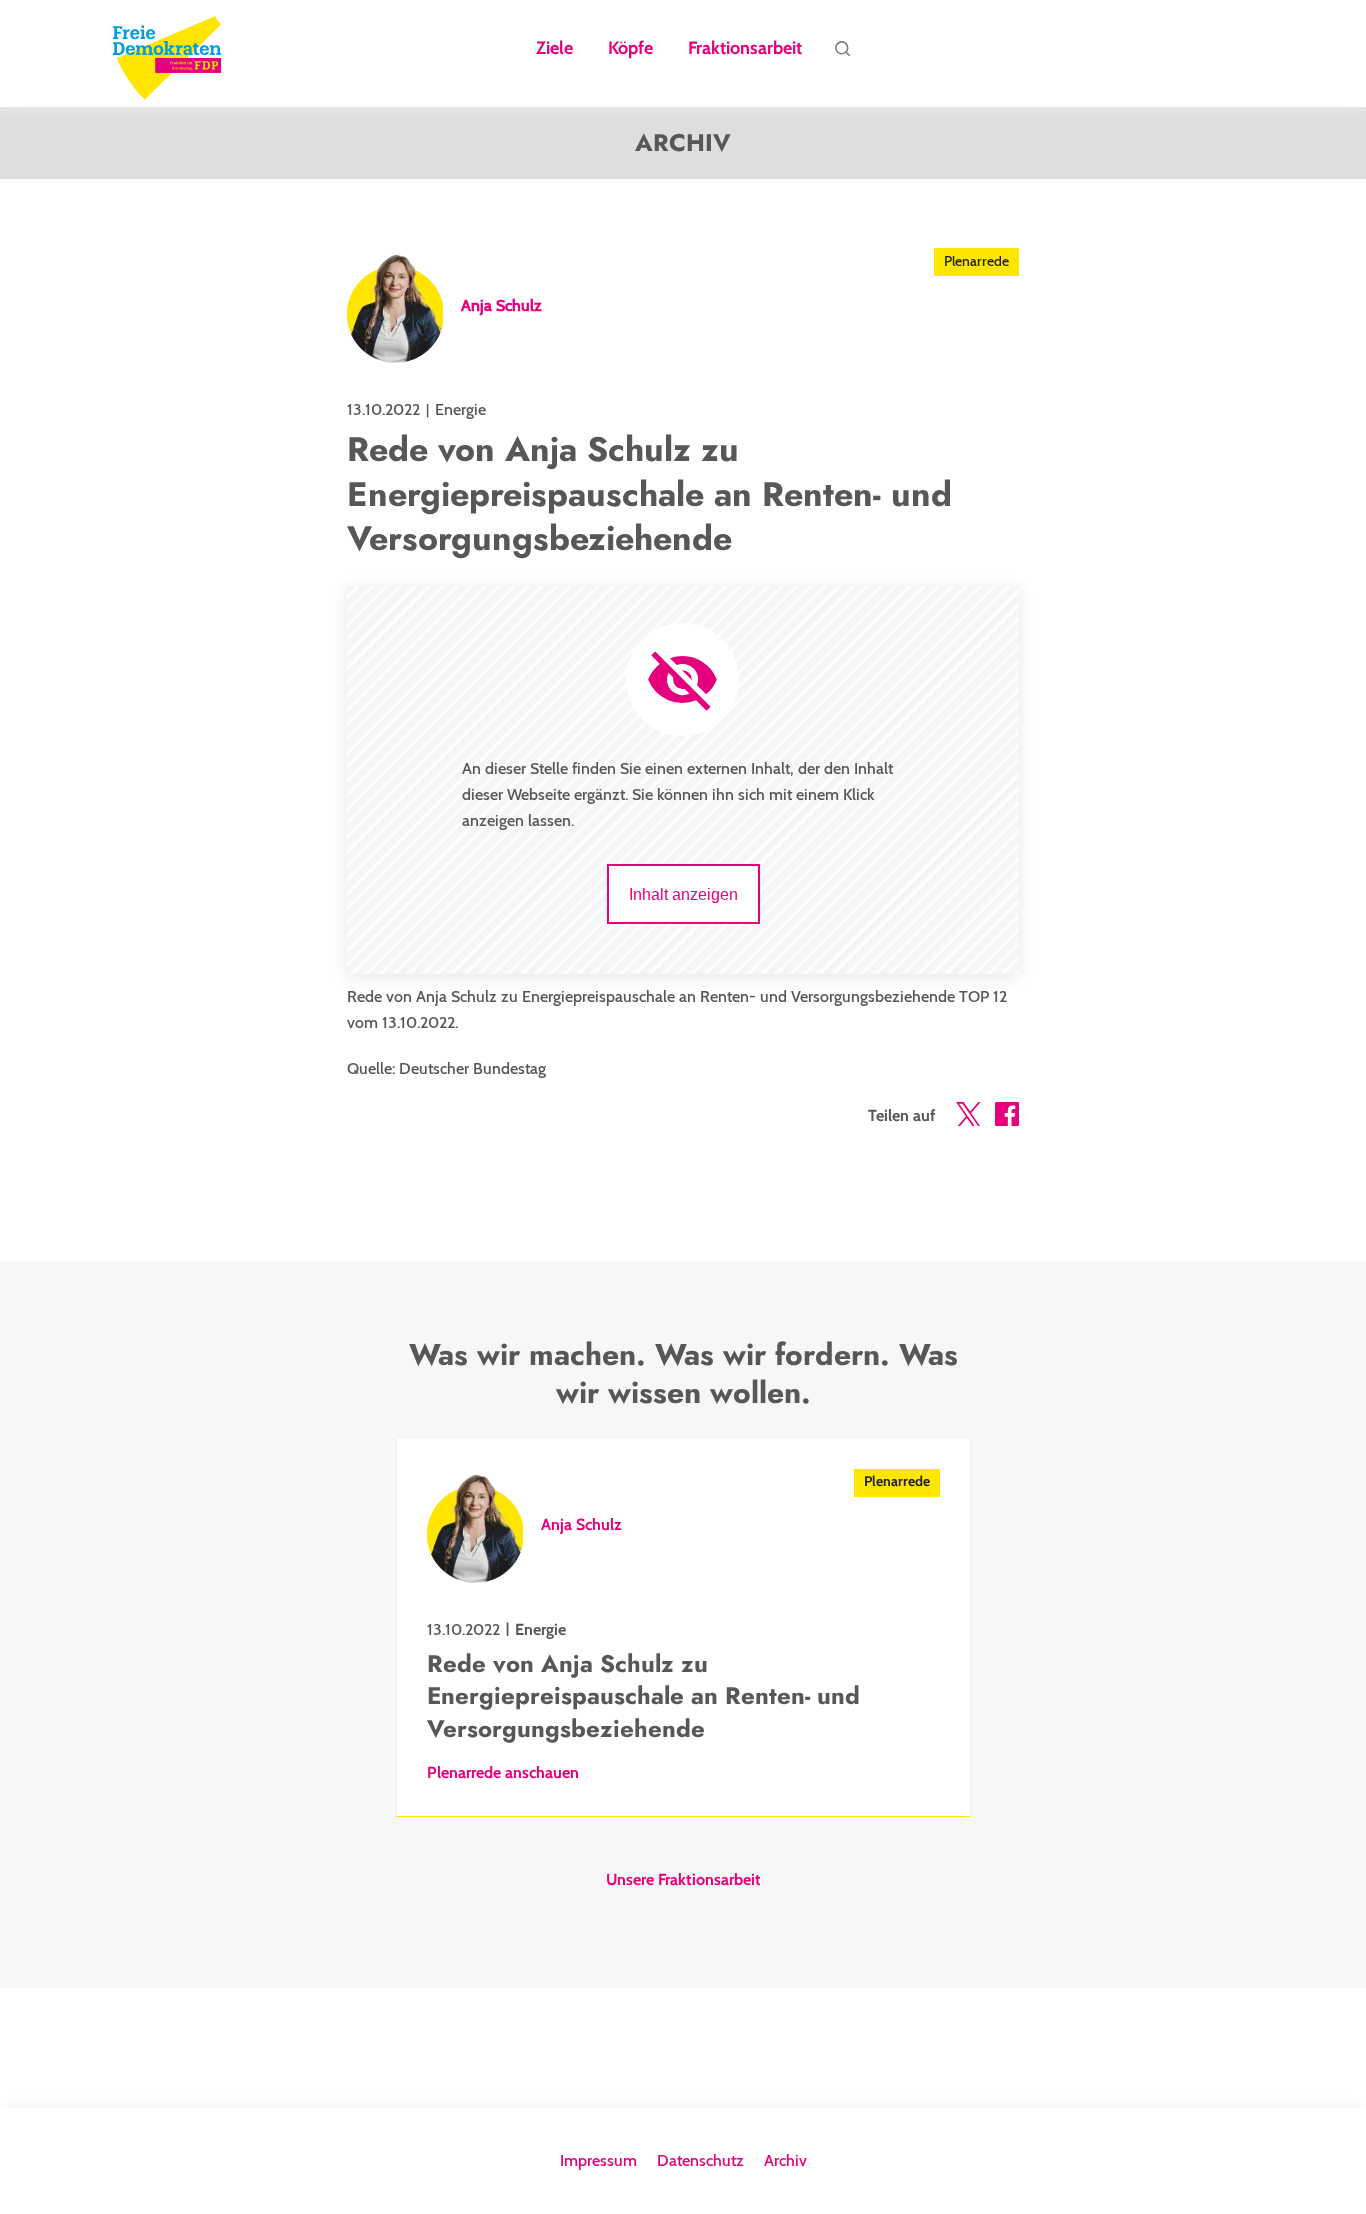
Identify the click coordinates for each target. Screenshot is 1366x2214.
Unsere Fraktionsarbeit (683, 1880)
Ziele (554, 49)
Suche (842, 54)
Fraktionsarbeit (745, 49)
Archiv (785, 2160)
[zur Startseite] (167, 54)
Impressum (598, 2160)
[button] (968, 1118)
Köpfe (630, 49)
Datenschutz (700, 2160)
